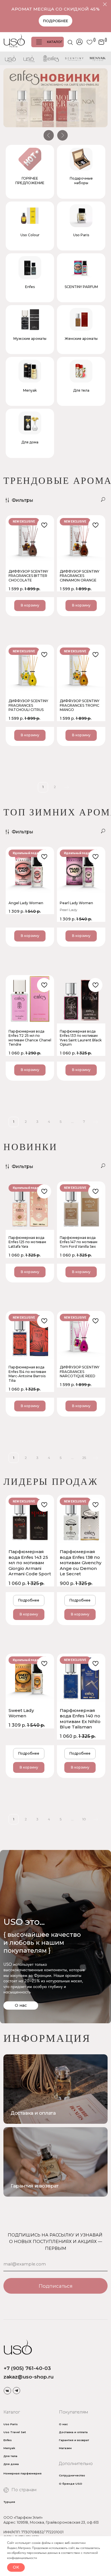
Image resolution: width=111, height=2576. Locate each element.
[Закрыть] (105, 4)
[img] (55, 2162)
